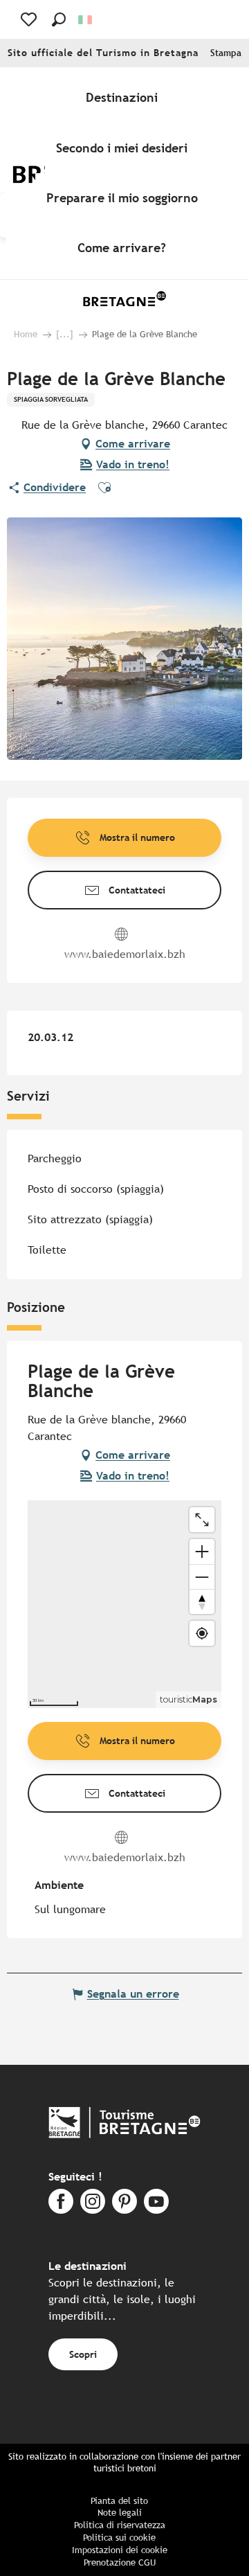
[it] (86, 20)
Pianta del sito (119, 2501)
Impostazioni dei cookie (120, 2550)
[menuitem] (124, 98)
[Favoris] (30, 19)
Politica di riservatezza (120, 2525)
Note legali (120, 2513)
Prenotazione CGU (120, 2562)
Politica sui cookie (119, 2538)
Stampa (226, 53)
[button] (59, 19)
